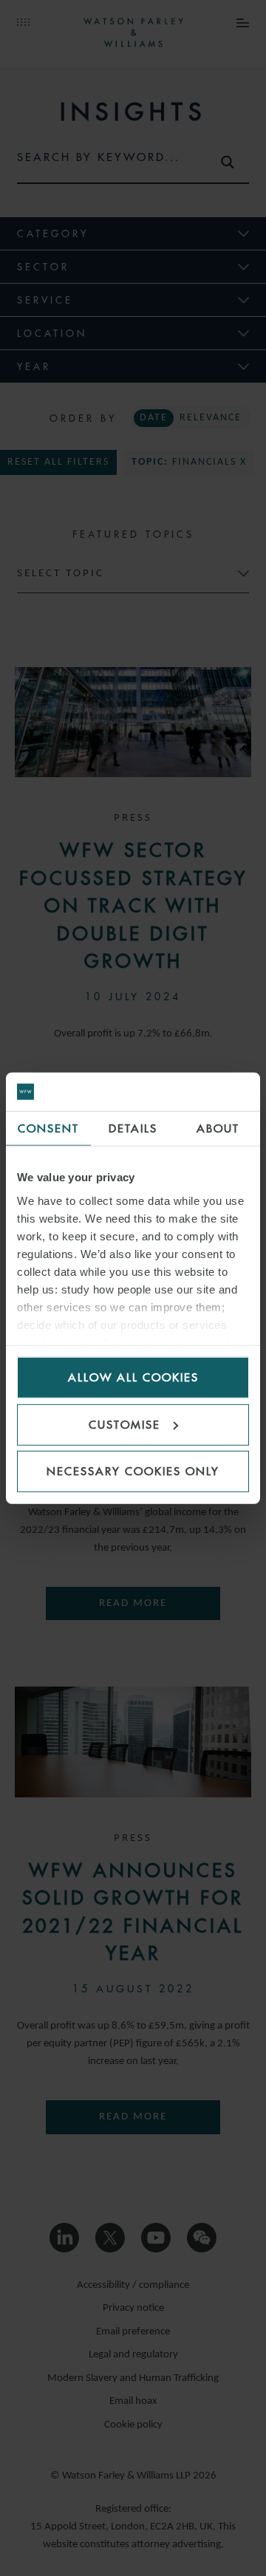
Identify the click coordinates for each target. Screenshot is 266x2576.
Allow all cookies (133, 1377)
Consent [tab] (48, 1128)
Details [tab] (133, 1128)
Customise (125, 1424)
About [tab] (218, 1128)
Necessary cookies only (133, 1471)
